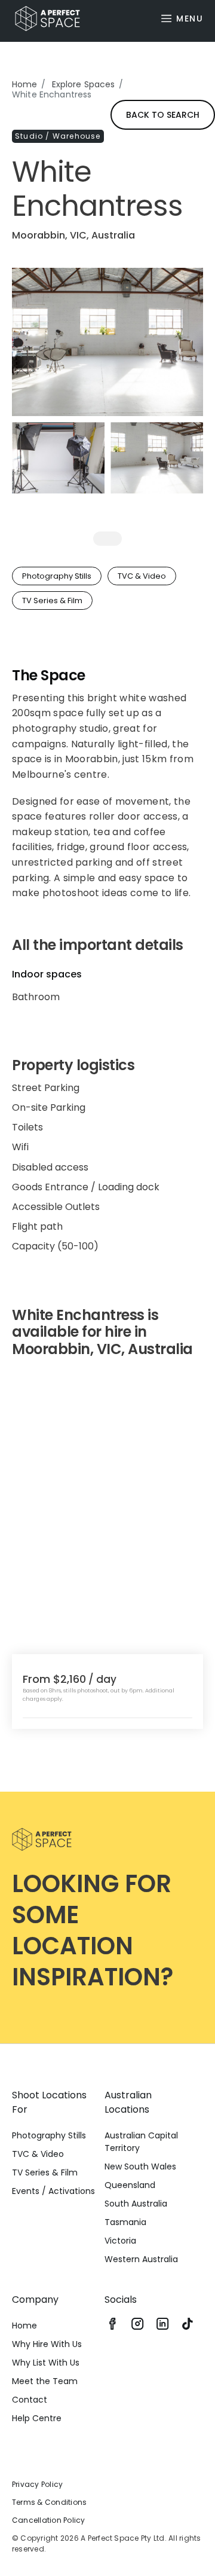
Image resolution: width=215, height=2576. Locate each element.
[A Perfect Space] (43, 19)
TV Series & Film (45, 2172)
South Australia (136, 2204)
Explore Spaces (84, 84)
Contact (30, 2400)
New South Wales (140, 2166)
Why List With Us (46, 2363)
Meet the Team (45, 2381)
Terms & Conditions (49, 2502)
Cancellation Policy (49, 2520)
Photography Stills (49, 2135)
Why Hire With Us (47, 2344)
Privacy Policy (37, 2484)
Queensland (130, 2185)
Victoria (120, 2241)
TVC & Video (38, 2154)
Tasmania (125, 2222)
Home (25, 84)
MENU (190, 19)
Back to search (163, 115)
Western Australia (141, 2259)
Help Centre (37, 2418)
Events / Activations (53, 2191)
